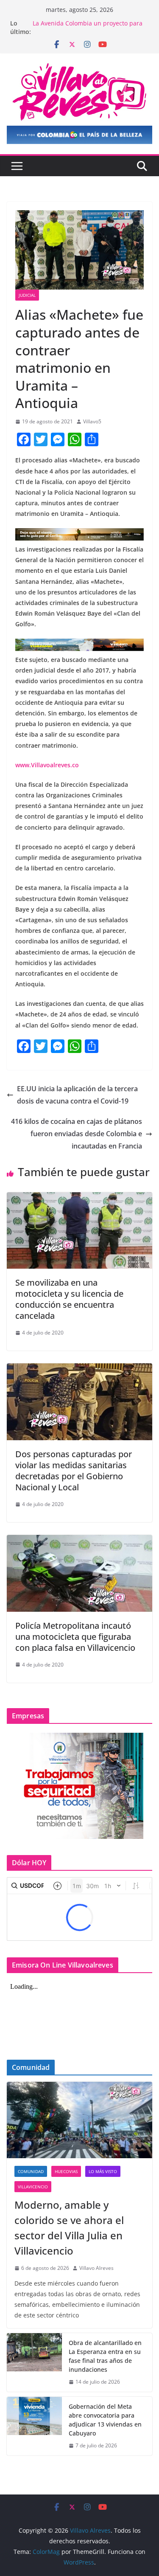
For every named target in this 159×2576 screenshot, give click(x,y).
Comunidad (31, 2171)
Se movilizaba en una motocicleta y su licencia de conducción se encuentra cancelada (69, 1299)
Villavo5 (92, 421)
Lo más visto (103, 2171)
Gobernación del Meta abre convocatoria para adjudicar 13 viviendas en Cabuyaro (105, 2420)
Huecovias (66, 2171)
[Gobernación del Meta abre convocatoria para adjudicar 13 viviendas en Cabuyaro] (34, 2426)
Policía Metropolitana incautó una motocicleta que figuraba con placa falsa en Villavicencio (75, 1637)
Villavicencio (33, 2187)
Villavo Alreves (96, 2268)
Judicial (27, 295)
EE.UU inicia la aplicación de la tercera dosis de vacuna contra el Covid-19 (77, 1095)
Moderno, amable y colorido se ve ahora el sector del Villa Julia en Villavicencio (69, 2228)
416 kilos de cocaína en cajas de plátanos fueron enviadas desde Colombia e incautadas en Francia (77, 1134)
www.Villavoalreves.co (47, 765)
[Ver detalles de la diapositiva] (79, 135)
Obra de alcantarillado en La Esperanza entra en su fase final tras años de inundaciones (105, 2356)
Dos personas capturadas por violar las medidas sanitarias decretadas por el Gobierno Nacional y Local (74, 1471)
